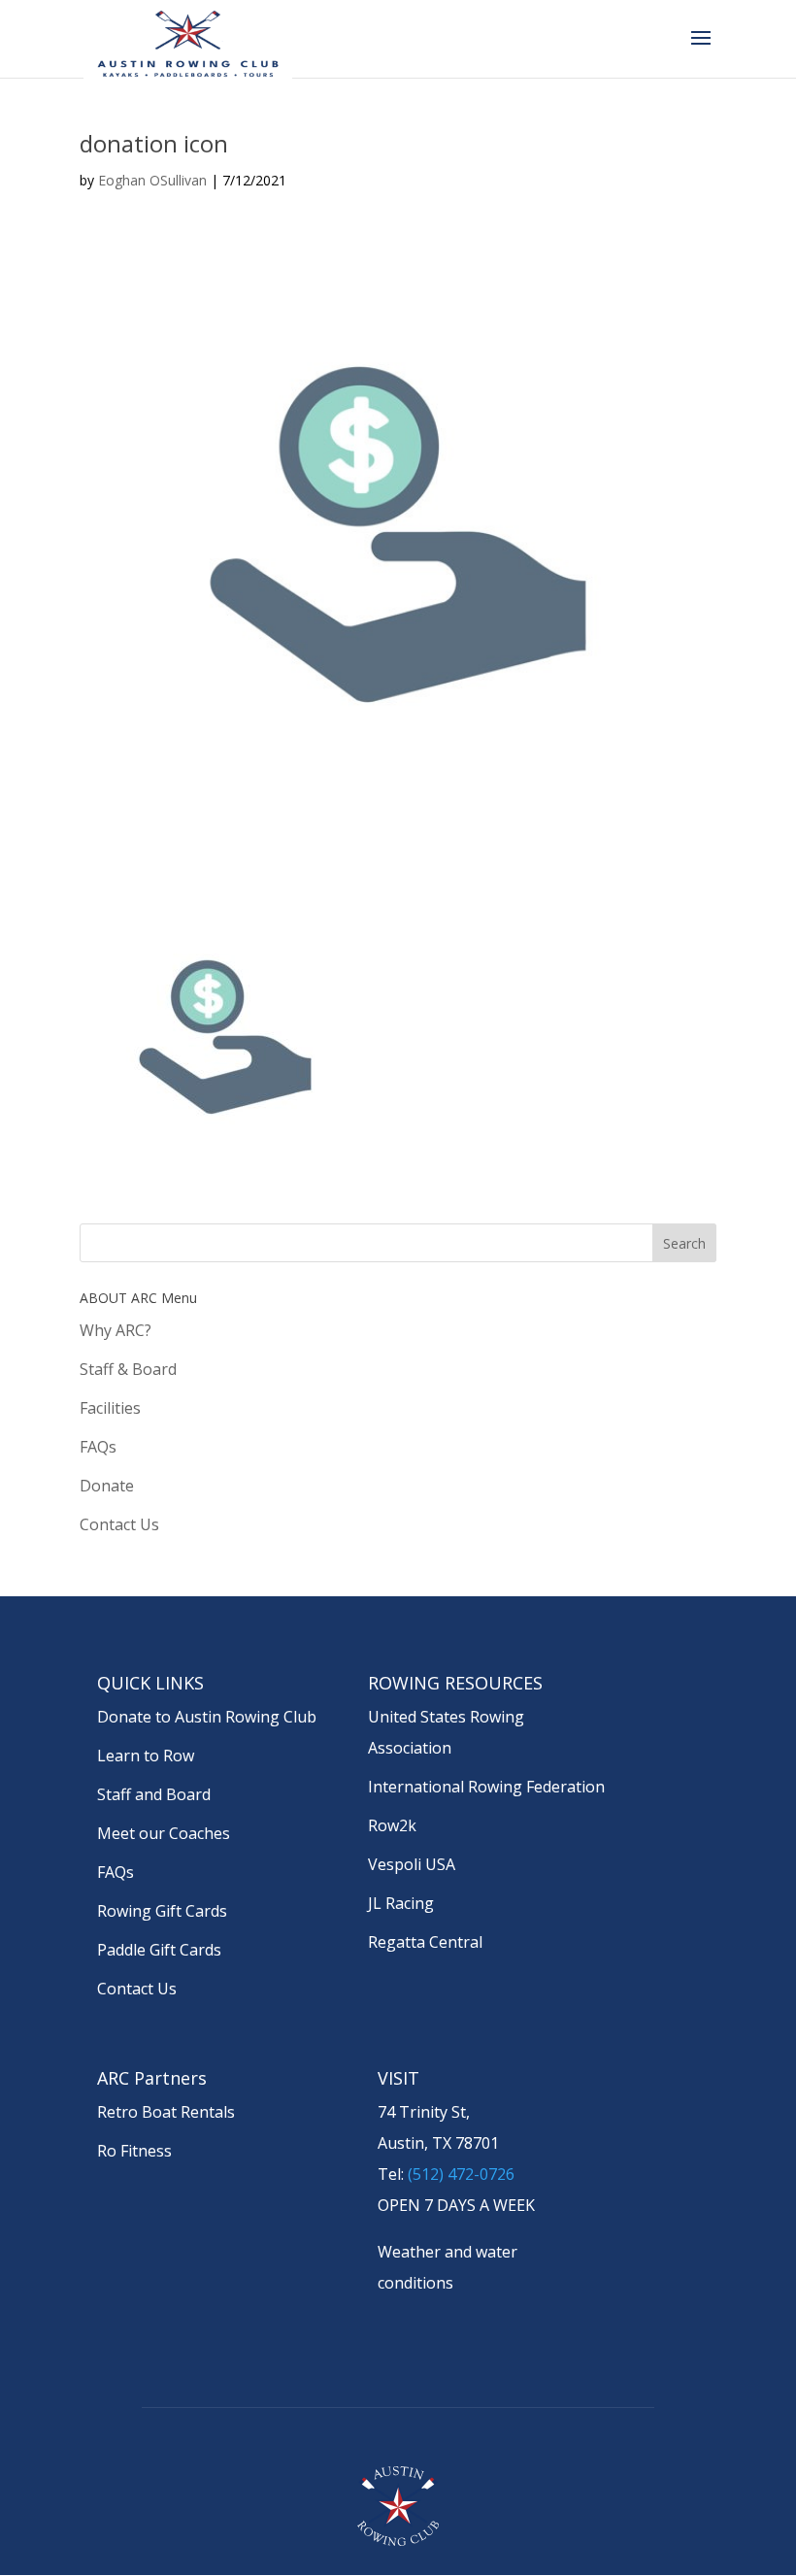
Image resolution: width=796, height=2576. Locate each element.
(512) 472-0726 (461, 2174)
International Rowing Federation (486, 1787)
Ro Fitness (134, 2151)
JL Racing (401, 1903)
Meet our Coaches (164, 1833)
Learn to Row (146, 1756)
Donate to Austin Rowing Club (207, 1717)
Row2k (392, 1825)
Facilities (110, 1408)
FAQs (98, 1447)
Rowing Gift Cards (162, 1911)
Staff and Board (154, 1794)
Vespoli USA (412, 1864)
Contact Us (119, 1524)
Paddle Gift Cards (159, 1950)
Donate (107, 1486)
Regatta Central (425, 1942)
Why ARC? (116, 1330)
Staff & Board (128, 1369)
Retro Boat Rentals (166, 2112)
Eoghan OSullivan (152, 180)
